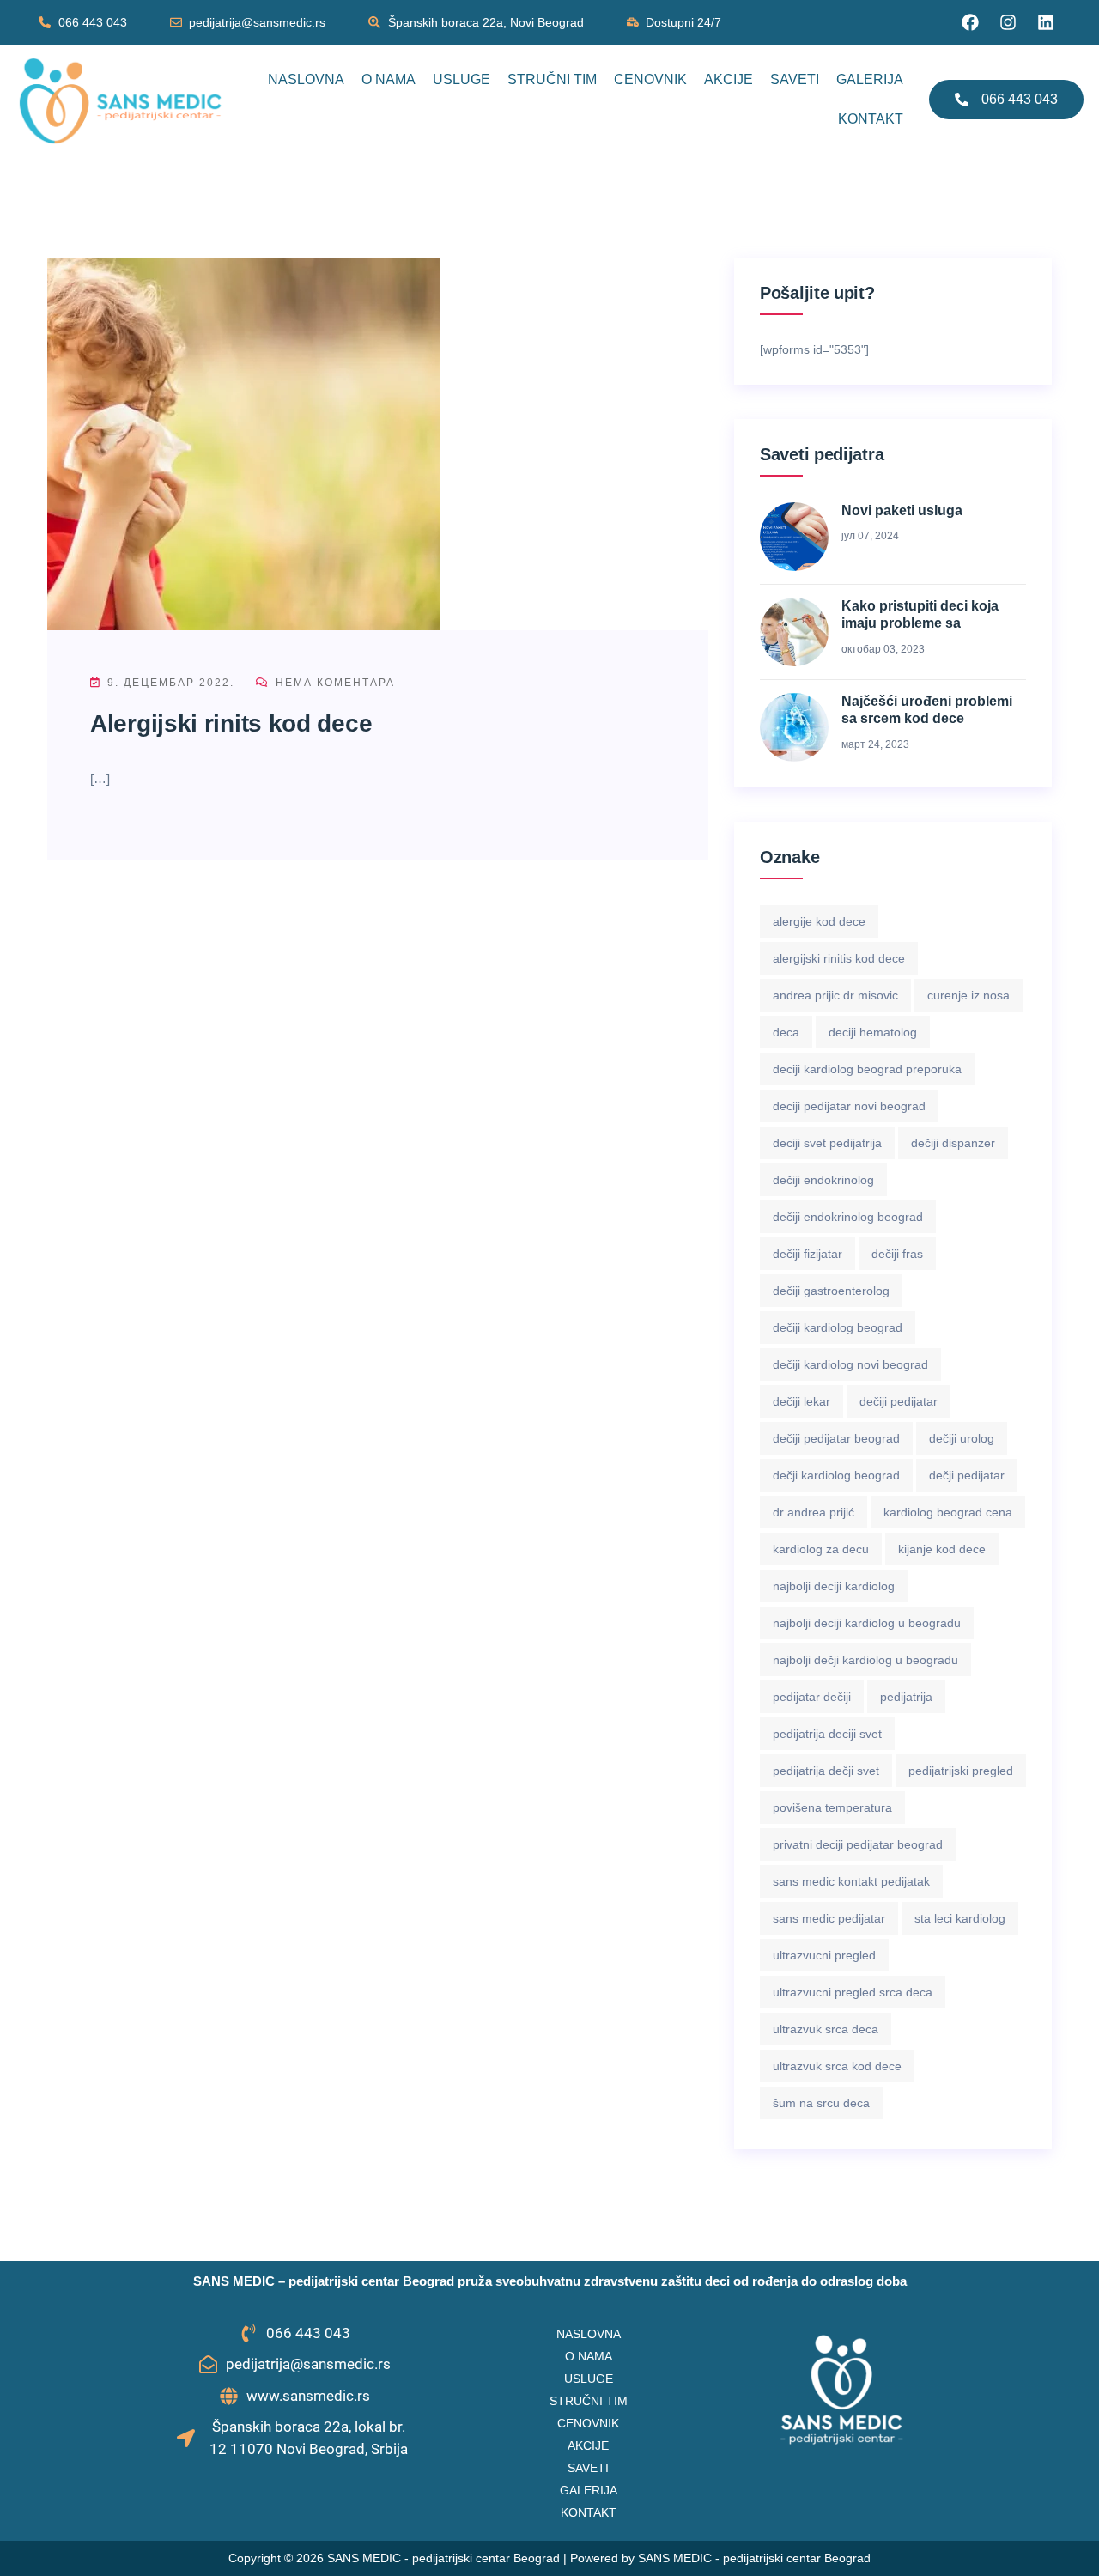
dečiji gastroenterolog (831, 1291)
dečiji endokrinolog (823, 1180)
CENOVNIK (650, 79)
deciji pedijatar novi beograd (849, 1106)
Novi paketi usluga (902, 510)
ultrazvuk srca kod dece (837, 2066)
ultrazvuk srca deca (826, 2029)
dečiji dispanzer (953, 1143)
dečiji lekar (801, 1401)
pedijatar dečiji (812, 1697)
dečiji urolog (962, 1438)
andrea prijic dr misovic (835, 995)
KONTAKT (871, 119)
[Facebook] (970, 22)
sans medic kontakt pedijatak (851, 1881)
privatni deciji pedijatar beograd (858, 1844)
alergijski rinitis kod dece (839, 958)
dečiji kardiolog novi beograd (850, 1364)
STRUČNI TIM (552, 79)
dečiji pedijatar (899, 1401)
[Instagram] (1008, 22)
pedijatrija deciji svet (827, 1734)
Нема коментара (333, 683)
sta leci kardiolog (960, 1918)
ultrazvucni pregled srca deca (853, 1992)
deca (786, 1032)
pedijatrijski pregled (961, 1771)
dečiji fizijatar (808, 1254)
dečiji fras (897, 1254)
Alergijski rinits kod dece (231, 723)
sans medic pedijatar (829, 1918)
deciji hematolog (873, 1032)
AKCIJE (729, 79)
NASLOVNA (306, 79)
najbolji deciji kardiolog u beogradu (867, 1623)
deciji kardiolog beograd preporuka (867, 1069)
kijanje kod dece (942, 1549)
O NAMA (389, 79)
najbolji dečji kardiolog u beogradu (865, 1660)
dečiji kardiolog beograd (838, 1327)
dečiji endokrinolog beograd (848, 1217)
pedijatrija (906, 1697)
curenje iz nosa (968, 995)
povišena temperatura (832, 1807)
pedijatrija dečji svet (826, 1771)
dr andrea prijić (814, 1512)
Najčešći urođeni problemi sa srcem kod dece (927, 710)
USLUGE (461, 79)
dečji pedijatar (967, 1475)
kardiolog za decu (821, 1549)
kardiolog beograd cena (948, 1512)
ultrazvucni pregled (824, 1955)
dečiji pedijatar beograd (836, 1438)
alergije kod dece (819, 921)
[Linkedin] (1046, 22)
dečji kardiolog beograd (836, 1475)
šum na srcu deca (821, 2103)
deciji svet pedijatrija (827, 1143)
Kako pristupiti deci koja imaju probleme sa (920, 615)
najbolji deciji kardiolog (834, 1586)
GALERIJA (870, 79)
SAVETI (795, 79)
